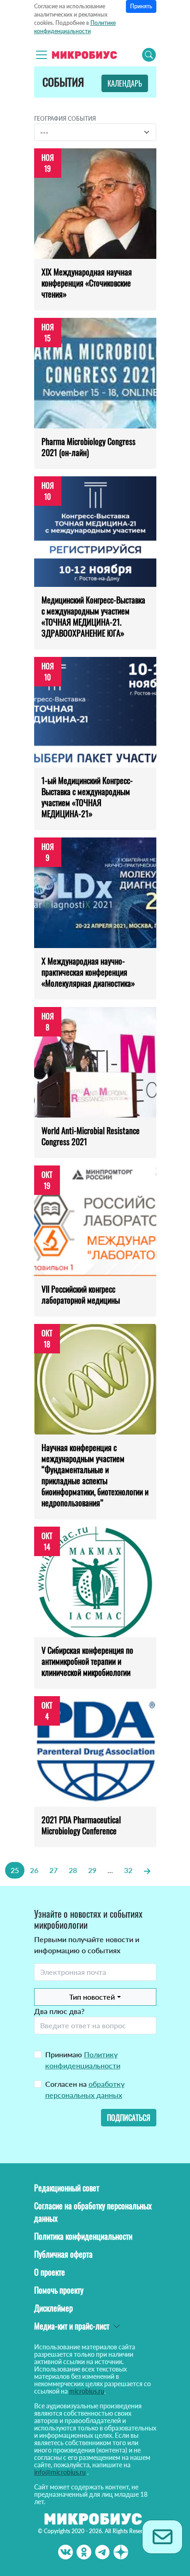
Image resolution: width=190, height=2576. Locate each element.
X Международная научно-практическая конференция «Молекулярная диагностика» (88, 972)
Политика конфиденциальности (83, 2236)
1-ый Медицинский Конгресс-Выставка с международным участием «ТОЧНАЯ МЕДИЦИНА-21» (87, 797)
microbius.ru (87, 2391)
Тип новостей (92, 1997)
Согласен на (85, 2089)
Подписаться (129, 2118)
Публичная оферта (63, 2254)
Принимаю (83, 2060)
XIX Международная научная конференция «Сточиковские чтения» (87, 283)
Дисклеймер (53, 2308)
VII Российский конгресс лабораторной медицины (81, 1294)
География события (65, 119)
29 (92, 1870)
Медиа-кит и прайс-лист (72, 2326)
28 (73, 1870)
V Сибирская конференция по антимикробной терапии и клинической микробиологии (87, 1661)
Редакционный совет (67, 2188)
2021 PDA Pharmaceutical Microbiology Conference (81, 1825)
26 (34, 1870)
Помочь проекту (59, 2290)
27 (53, 1870)
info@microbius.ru (60, 2472)
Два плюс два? (59, 2011)
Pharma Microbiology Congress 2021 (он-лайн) (89, 447)
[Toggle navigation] (42, 55)
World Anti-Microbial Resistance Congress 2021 (91, 1136)
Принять (141, 6)
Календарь (125, 83)
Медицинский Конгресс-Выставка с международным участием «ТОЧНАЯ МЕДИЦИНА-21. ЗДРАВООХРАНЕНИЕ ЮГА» (93, 616)
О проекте (50, 2272)
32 (128, 1870)
